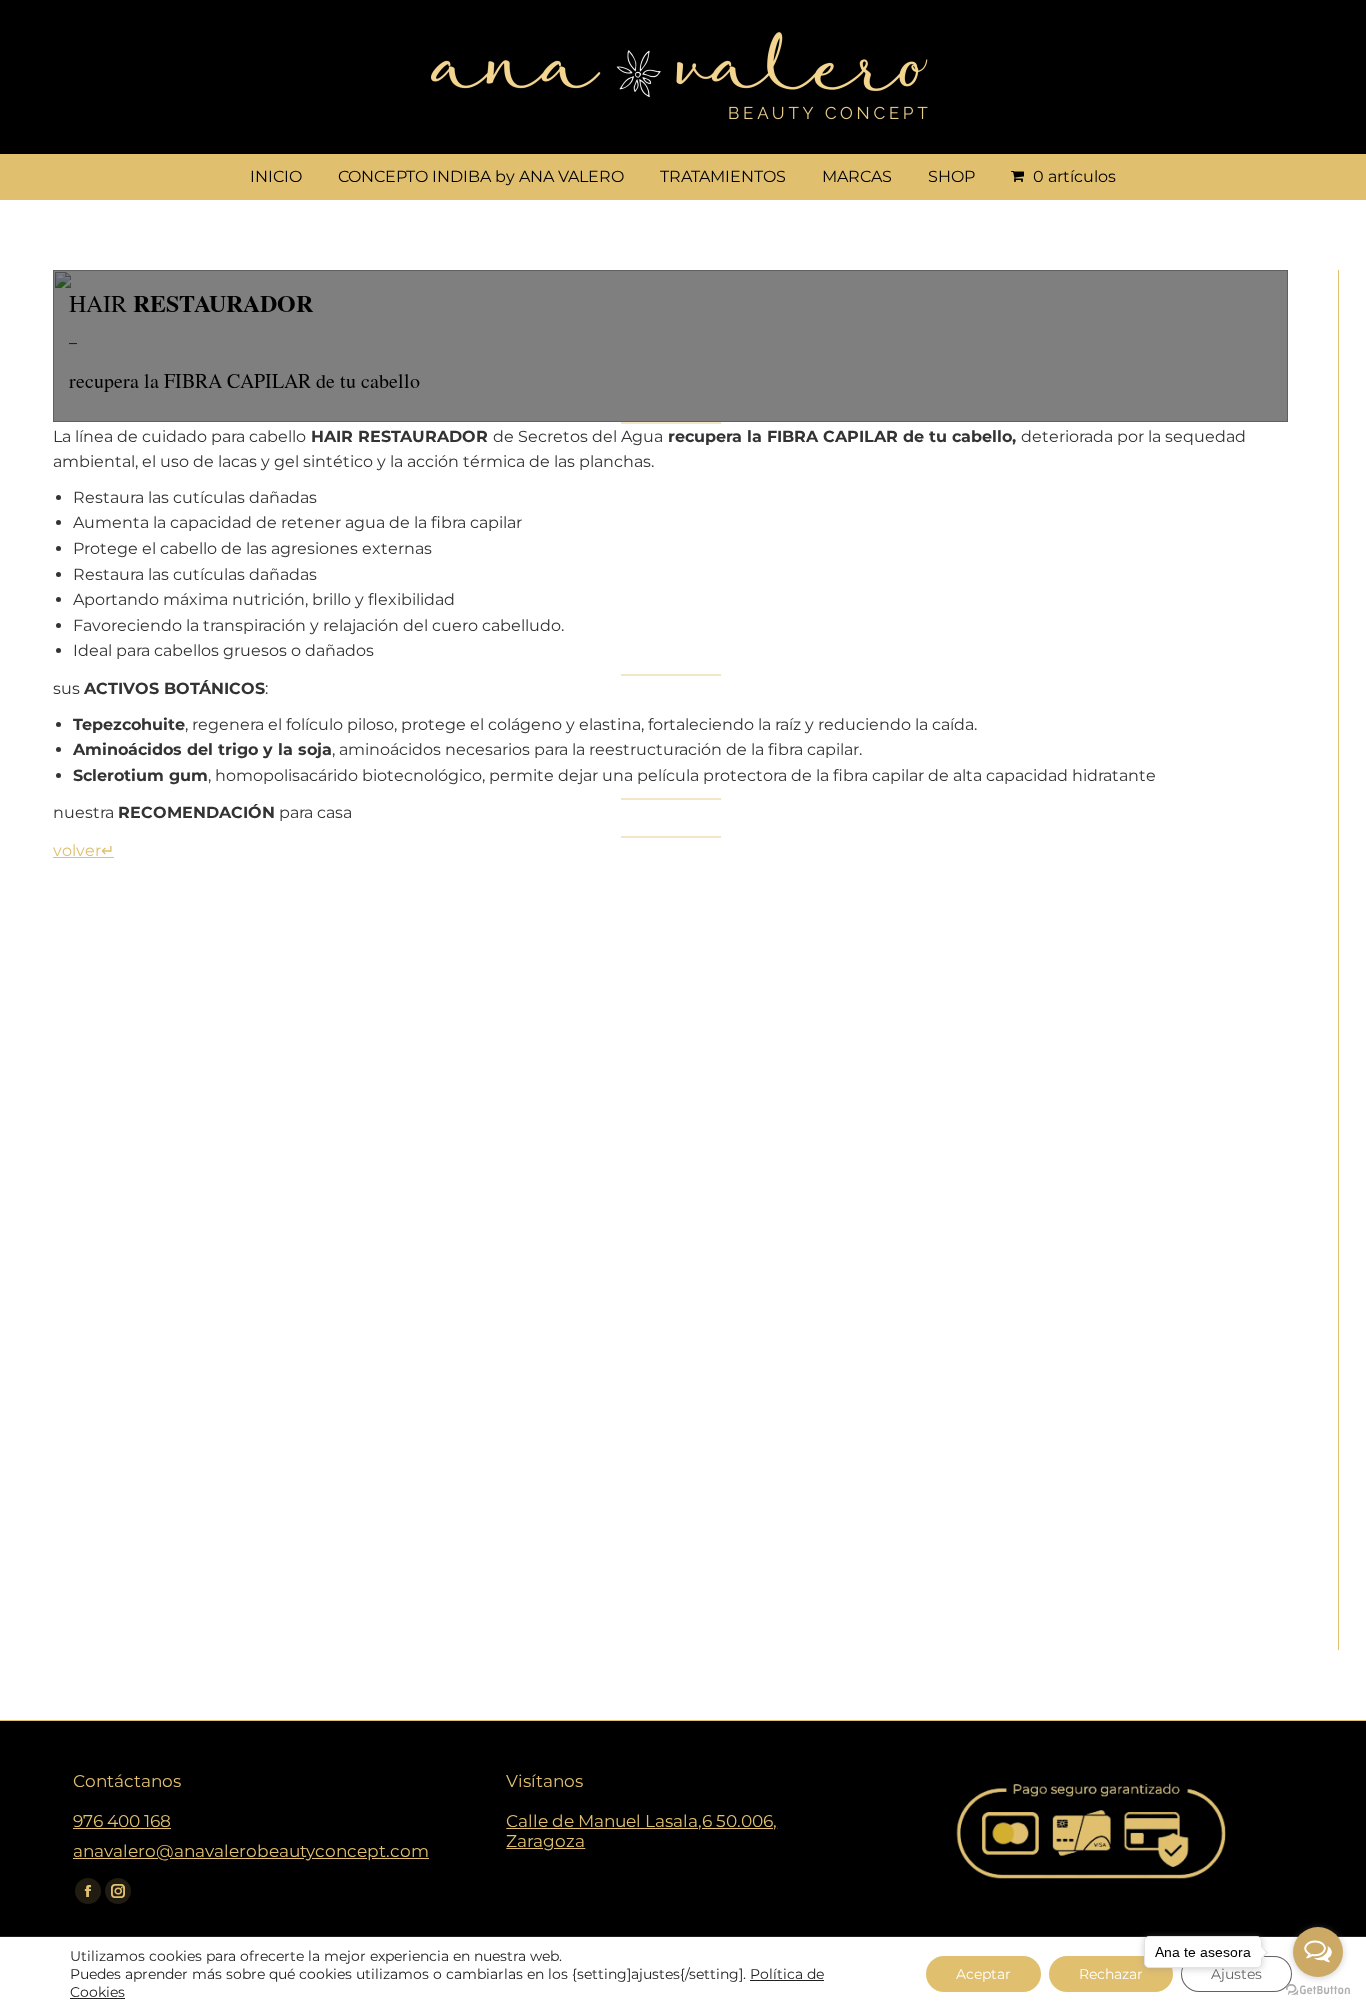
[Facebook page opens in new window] (88, 1891)
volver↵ (83, 850)
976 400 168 (122, 1821)
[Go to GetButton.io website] (1318, 1990)
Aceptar (983, 1974)
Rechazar (1111, 1974)
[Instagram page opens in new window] (118, 1891)
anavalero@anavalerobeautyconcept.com (251, 1851)
